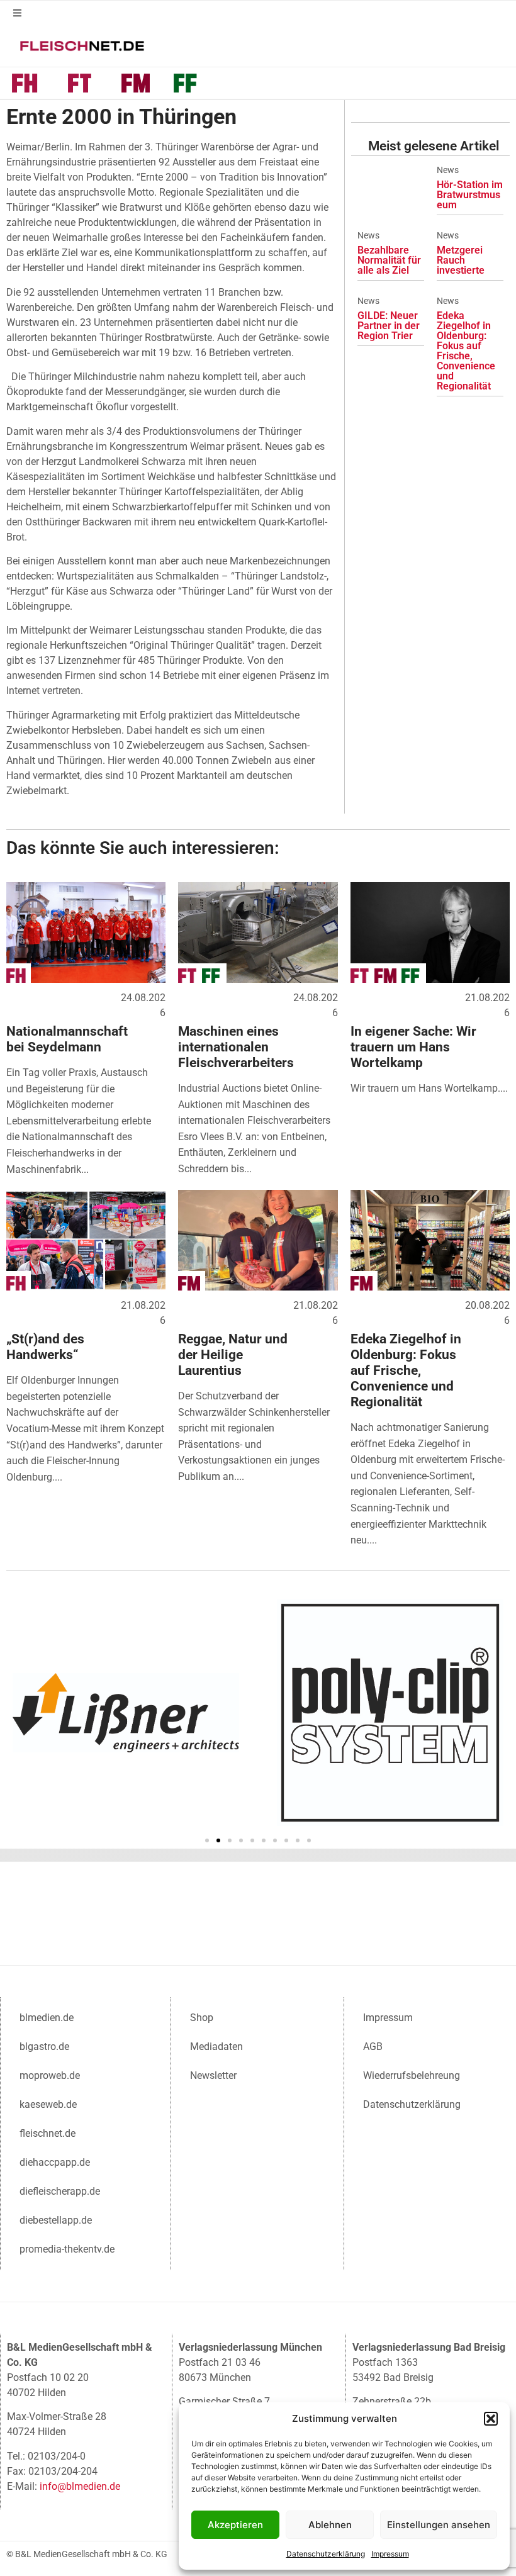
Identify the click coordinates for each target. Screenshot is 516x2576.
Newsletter (213, 2075)
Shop (202, 2018)
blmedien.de (47, 2018)
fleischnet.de (48, 2133)
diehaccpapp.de (55, 2162)
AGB (373, 2047)
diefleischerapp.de (60, 2191)
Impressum (390, 2554)
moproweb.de (50, 2075)
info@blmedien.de (80, 2486)
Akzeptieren (235, 2525)
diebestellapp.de (56, 2220)
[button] (491, 2419)
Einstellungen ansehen (439, 2525)
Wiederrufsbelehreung (412, 2075)
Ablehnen (330, 2525)
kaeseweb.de (48, 2104)
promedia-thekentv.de (67, 2249)
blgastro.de (44, 2047)
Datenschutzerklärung (326, 2554)
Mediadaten (216, 2047)
